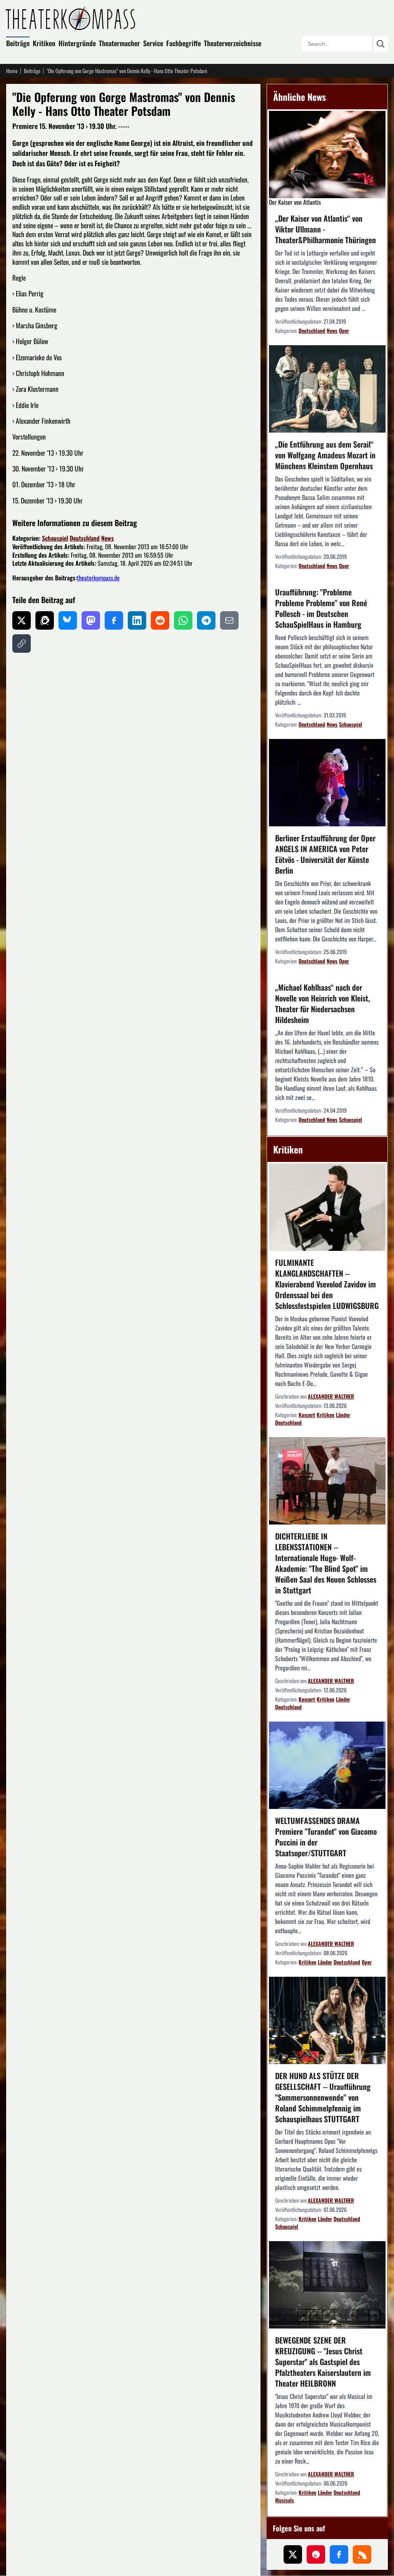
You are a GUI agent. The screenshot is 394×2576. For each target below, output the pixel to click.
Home (12, 71)
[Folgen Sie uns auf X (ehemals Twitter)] (293, 2554)
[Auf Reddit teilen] (160, 620)
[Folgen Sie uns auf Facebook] (339, 2554)
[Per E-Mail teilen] (229, 620)
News (108, 538)
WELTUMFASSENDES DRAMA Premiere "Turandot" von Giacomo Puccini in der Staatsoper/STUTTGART (326, 1837)
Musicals (285, 2500)
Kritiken (44, 43)
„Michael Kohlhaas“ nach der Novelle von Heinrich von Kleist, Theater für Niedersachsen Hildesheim (323, 1003)
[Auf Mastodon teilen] (91, 620)
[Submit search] (380, 44)
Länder (343, 1415)
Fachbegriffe (184, 43)
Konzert (307, 1415)
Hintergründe (77, 43)
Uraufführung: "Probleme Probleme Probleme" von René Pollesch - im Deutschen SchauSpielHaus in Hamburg (321, 608)
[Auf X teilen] (22, 620)
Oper (344, 330)
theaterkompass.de (98, 578)
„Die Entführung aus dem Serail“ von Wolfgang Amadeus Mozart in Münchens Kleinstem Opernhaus (325, 455)
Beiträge (18, 43)
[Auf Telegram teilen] (206, 620)
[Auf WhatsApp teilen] (183, 620)
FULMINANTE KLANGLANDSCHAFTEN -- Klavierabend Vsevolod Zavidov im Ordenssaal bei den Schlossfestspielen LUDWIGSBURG (327, 1284)
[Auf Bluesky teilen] (68, 620)
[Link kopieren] (22, 644)
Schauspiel (55, 538)
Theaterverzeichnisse (233, 43)
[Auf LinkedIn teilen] (137, 620)
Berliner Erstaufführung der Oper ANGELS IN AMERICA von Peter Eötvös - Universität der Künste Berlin (325, 854)
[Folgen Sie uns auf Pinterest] (316, 2554)
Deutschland (85, 538)
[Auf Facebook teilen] (114, 620)
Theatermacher (119, 43)
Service (153, 43)
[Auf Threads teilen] (45, 620)
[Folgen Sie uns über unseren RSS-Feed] (362, 2554)
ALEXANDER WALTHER (331, 1396)
